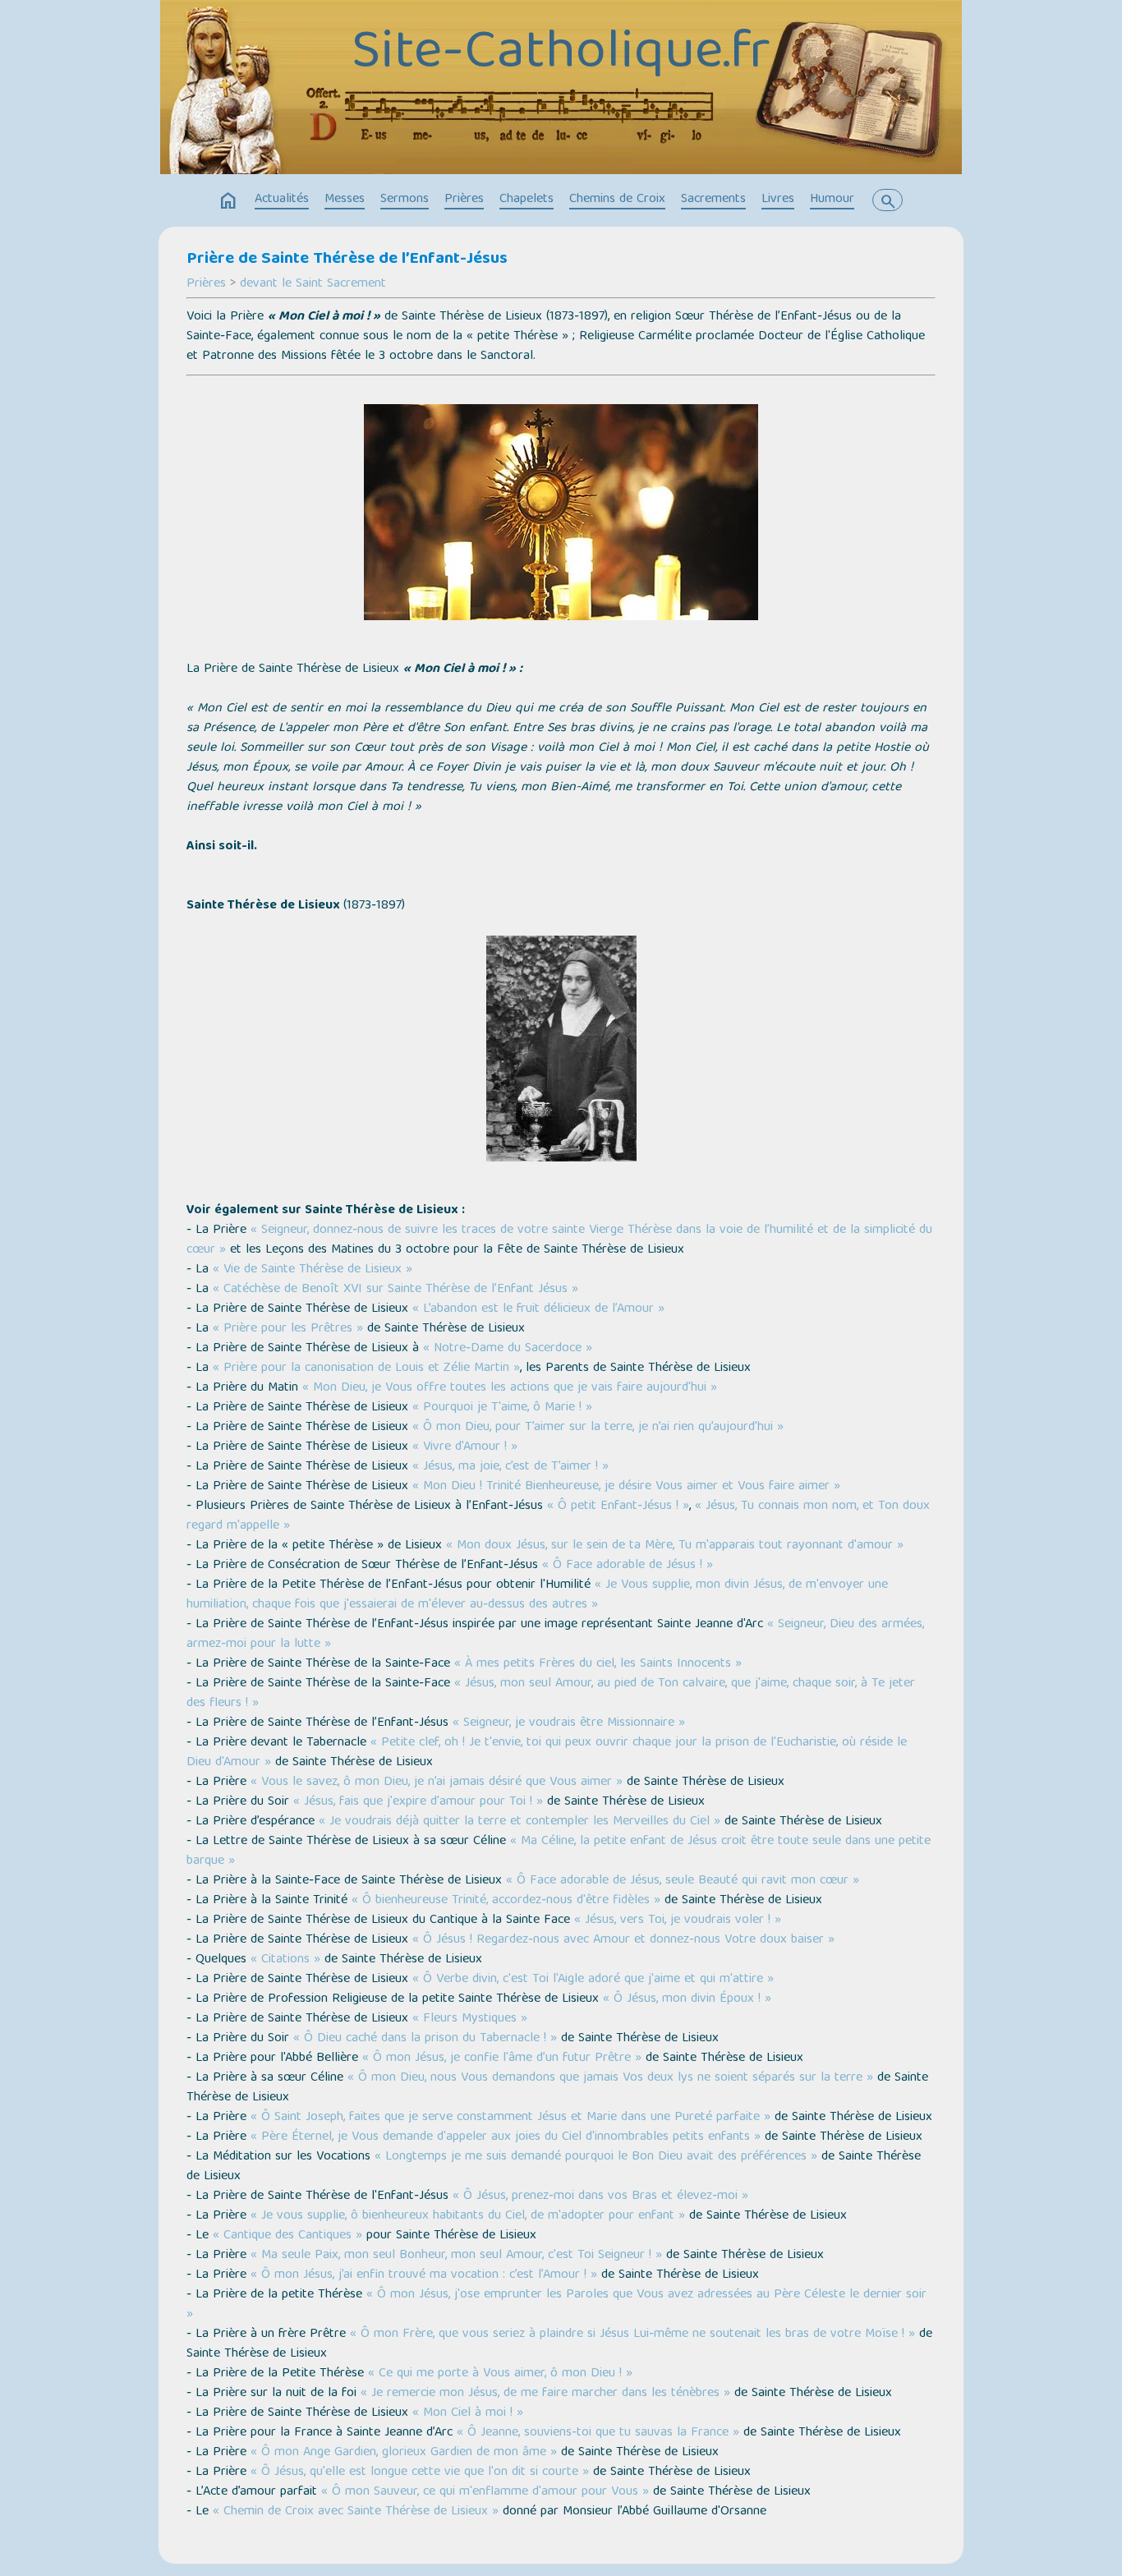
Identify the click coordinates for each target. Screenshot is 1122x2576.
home (228, 201)
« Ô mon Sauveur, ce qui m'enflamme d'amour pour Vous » (485, 2492)
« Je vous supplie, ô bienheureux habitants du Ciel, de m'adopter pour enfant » (468, 2216)
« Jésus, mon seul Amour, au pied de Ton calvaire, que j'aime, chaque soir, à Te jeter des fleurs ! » (551, 1694)
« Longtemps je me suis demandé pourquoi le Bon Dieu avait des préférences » (596, 2157)
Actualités (282, 200)
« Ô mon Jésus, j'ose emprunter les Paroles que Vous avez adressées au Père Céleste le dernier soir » (556, 2305)
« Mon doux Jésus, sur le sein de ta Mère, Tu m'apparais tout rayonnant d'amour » (675, 1546)
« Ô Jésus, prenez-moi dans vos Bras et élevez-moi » (600, 2196)
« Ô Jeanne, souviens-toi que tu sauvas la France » (598, 2433)
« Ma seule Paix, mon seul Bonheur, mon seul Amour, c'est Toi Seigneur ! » (456, 2256)
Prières (464, 200)
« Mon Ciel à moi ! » (468, 2413)
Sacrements (713, 200)
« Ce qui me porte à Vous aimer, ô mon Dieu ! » (500, 2374)
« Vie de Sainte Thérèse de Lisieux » (313, 1270)
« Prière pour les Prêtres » (288, 1329)
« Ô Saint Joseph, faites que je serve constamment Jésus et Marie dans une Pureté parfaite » (510, 2118)
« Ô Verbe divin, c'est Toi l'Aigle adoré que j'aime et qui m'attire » (593, 1980)
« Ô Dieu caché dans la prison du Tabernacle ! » (425, 2039)
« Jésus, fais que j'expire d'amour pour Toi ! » (418, 1802)
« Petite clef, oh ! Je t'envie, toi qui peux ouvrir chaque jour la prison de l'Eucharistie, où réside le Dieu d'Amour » (547, 1753)
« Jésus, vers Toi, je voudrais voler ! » (678, 1920)
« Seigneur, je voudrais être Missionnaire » (569, 1723)
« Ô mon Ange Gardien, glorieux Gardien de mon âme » (404, 2453)
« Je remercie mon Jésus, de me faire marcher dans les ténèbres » (545, 2394)
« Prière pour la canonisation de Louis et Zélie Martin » (366, 1368)
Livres (778, 200)
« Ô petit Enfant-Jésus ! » (618, 1506)
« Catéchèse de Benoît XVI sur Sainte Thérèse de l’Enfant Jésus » (395, 1290)
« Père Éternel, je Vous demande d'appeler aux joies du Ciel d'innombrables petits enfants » (506, 2137)
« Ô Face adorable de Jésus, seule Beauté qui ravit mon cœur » (683, 1881)
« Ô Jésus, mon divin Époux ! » (687, 1999)
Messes (345, 200)
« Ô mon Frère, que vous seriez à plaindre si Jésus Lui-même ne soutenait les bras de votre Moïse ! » (632, 2334)
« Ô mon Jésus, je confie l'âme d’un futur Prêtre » (502, 2058)
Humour (832, 200)
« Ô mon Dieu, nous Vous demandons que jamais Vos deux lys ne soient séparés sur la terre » (610, 2078)
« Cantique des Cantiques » (287, 2236)
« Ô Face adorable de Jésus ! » (628, 1566)
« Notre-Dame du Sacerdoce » (508, 1349)
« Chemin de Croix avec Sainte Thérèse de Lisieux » (356, 2512)
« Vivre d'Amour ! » (465, 1447)
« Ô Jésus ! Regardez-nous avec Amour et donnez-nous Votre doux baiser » (623, 1940)
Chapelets (527, 200)
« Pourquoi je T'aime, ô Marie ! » (502, 1408)
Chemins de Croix (617, 200)
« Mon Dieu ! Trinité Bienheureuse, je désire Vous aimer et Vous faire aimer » (626, 1487)
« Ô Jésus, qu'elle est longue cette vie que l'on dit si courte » (420, 2472)
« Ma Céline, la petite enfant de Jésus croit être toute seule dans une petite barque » (559, 1851)
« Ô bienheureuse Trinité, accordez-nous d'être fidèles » (506, 1901)
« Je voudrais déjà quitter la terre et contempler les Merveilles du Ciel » (520, 1822)
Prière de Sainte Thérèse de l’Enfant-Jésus (347, 260)
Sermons (405, 200)
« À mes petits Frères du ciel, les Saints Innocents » (598, 1664)
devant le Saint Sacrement (313, 284)
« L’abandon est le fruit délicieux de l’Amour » (538, 1309)
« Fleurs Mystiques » (470, 2019)
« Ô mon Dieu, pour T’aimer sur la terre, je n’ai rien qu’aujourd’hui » (598, 1428)
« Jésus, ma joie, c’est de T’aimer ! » (510, 1467)
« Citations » (285, 1960)
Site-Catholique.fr (561, 55)
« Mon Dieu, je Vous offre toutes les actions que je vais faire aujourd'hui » (510, 1388)
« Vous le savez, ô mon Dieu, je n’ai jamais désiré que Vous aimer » (437, 1782)
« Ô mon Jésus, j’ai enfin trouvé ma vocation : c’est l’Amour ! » (424, 2275)
